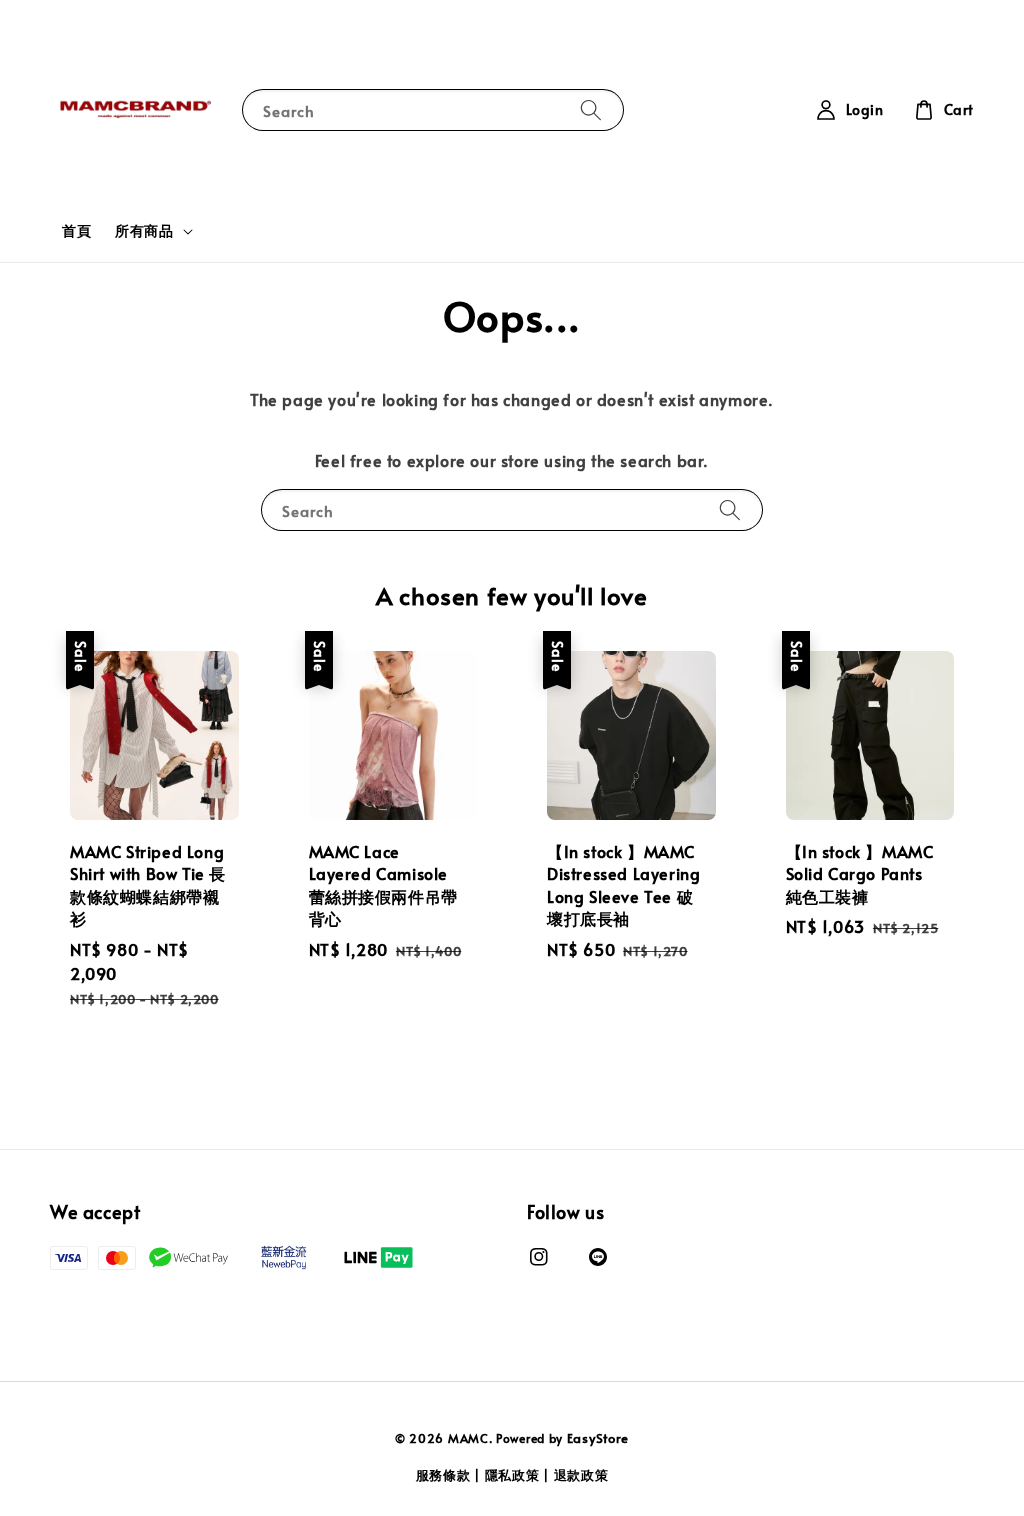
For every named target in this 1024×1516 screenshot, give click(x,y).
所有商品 (144, 231)
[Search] (591, 109)
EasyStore (598, 1438)
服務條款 (443, 1475)
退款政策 (581, 1475)
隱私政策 (512, 1475)
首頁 (76, 230)
